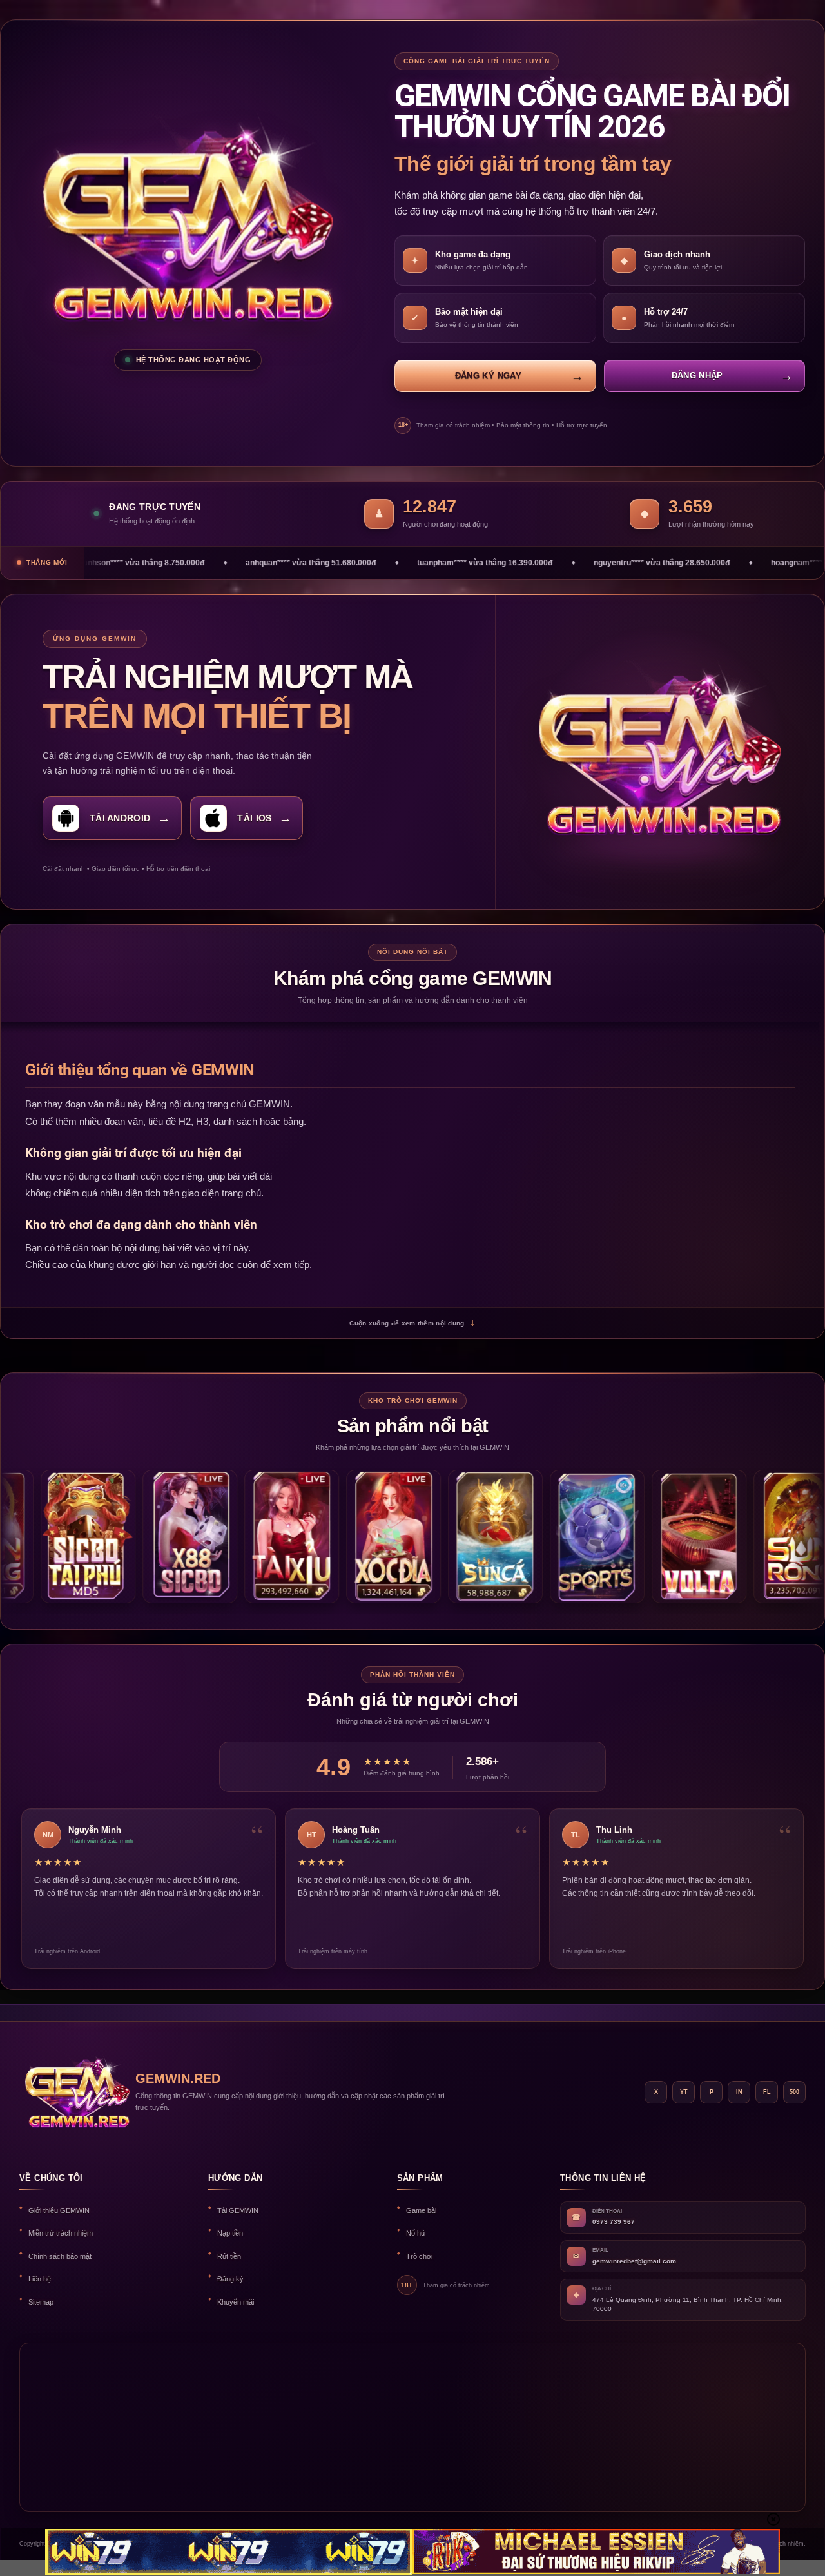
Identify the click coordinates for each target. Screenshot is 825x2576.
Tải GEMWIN (238, 2210)
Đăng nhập (697, 376)
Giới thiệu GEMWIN (59, 2210)
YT (684, 2092)
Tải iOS (254, 818)
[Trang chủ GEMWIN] (71, 2092)
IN (739, 2092)
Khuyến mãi (236, 2302)
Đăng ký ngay (488, 376)
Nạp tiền (230, 2233)
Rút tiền (229, 2256)
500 (794, 2092)
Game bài (421, 2210)
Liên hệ (40, 2279)
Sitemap (41, 2302)
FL (767, 2092)
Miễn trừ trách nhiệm (61, 2233)
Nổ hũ (415, 2233)
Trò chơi (419, 2256)
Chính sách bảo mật (60, 2256)
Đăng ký (230, 2279)
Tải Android (120, 818)
